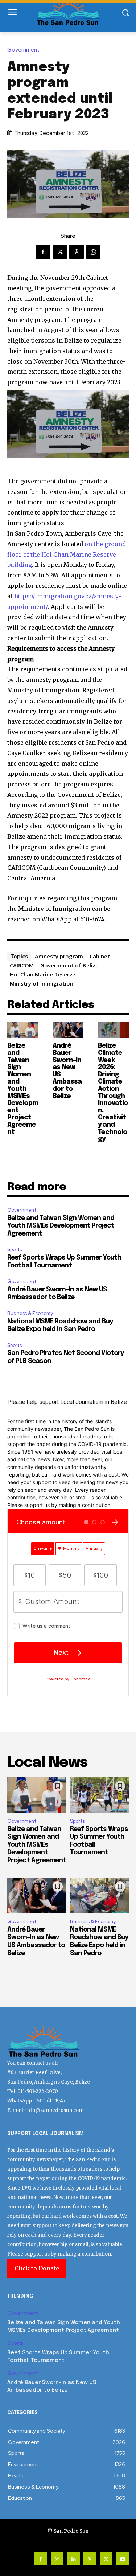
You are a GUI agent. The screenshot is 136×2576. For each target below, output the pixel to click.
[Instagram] (57, 2559)
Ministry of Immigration (42, 983)
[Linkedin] (73, 2559)
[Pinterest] (77, 252)
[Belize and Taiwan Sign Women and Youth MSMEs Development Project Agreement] (23, 1030)
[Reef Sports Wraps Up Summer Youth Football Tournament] (100, 1795)
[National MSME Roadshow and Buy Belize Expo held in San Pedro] (100, 1896)
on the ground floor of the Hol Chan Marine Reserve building (67, 554)
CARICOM (22, 965)
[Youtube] (122, 2559)
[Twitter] (60, 252)
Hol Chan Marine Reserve (43, 974)
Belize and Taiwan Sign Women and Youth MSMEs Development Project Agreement (23, 1089)
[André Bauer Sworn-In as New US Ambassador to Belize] (68, 1030)
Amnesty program (59, 956)
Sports (15, 1250)
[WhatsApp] (93, 252)
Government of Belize (69, 965)
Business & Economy (30, 1313)
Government (23, 50)
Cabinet (100, 956)
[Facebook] (43, 252)
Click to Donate (37, 2268)
